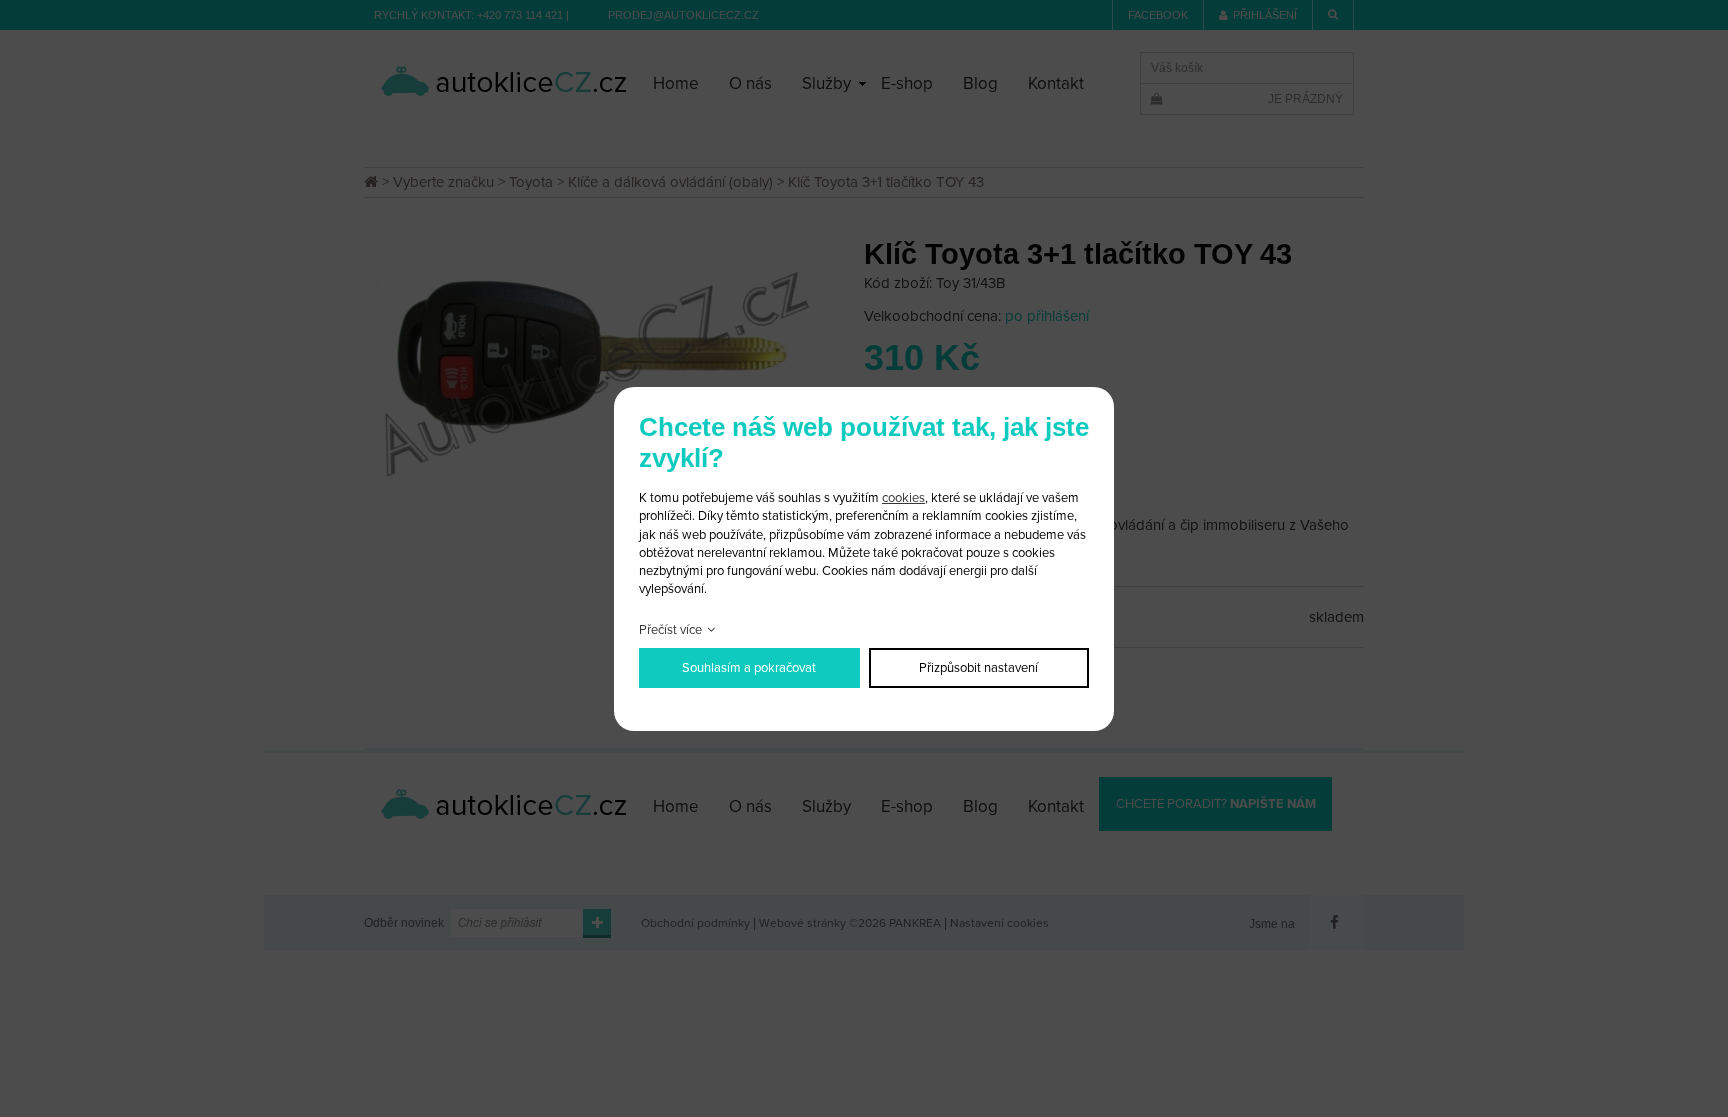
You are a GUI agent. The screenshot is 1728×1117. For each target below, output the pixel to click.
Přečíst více (670, 630)
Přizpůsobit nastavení (978, 668)
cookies (903, 498)
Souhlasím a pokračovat (749, 668)
